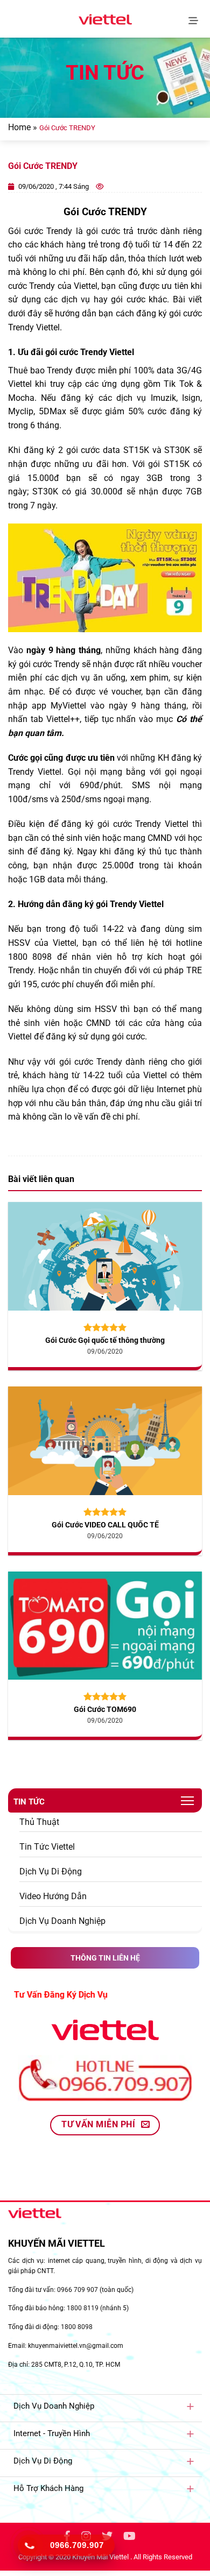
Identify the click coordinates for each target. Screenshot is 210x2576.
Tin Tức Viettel (47, 1847)
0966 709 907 (78, 2290)
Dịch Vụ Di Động (51, 1871)
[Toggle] (190, 2406)
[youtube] (129, 2538)
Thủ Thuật (39, 1822)
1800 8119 (83, 2308)
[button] (195, 19)
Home (19, 127)
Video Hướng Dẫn (53, 1896)
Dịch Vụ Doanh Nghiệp (62, 1921)
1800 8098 (77, 2327)
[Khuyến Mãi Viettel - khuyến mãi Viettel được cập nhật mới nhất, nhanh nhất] (105, 19)
